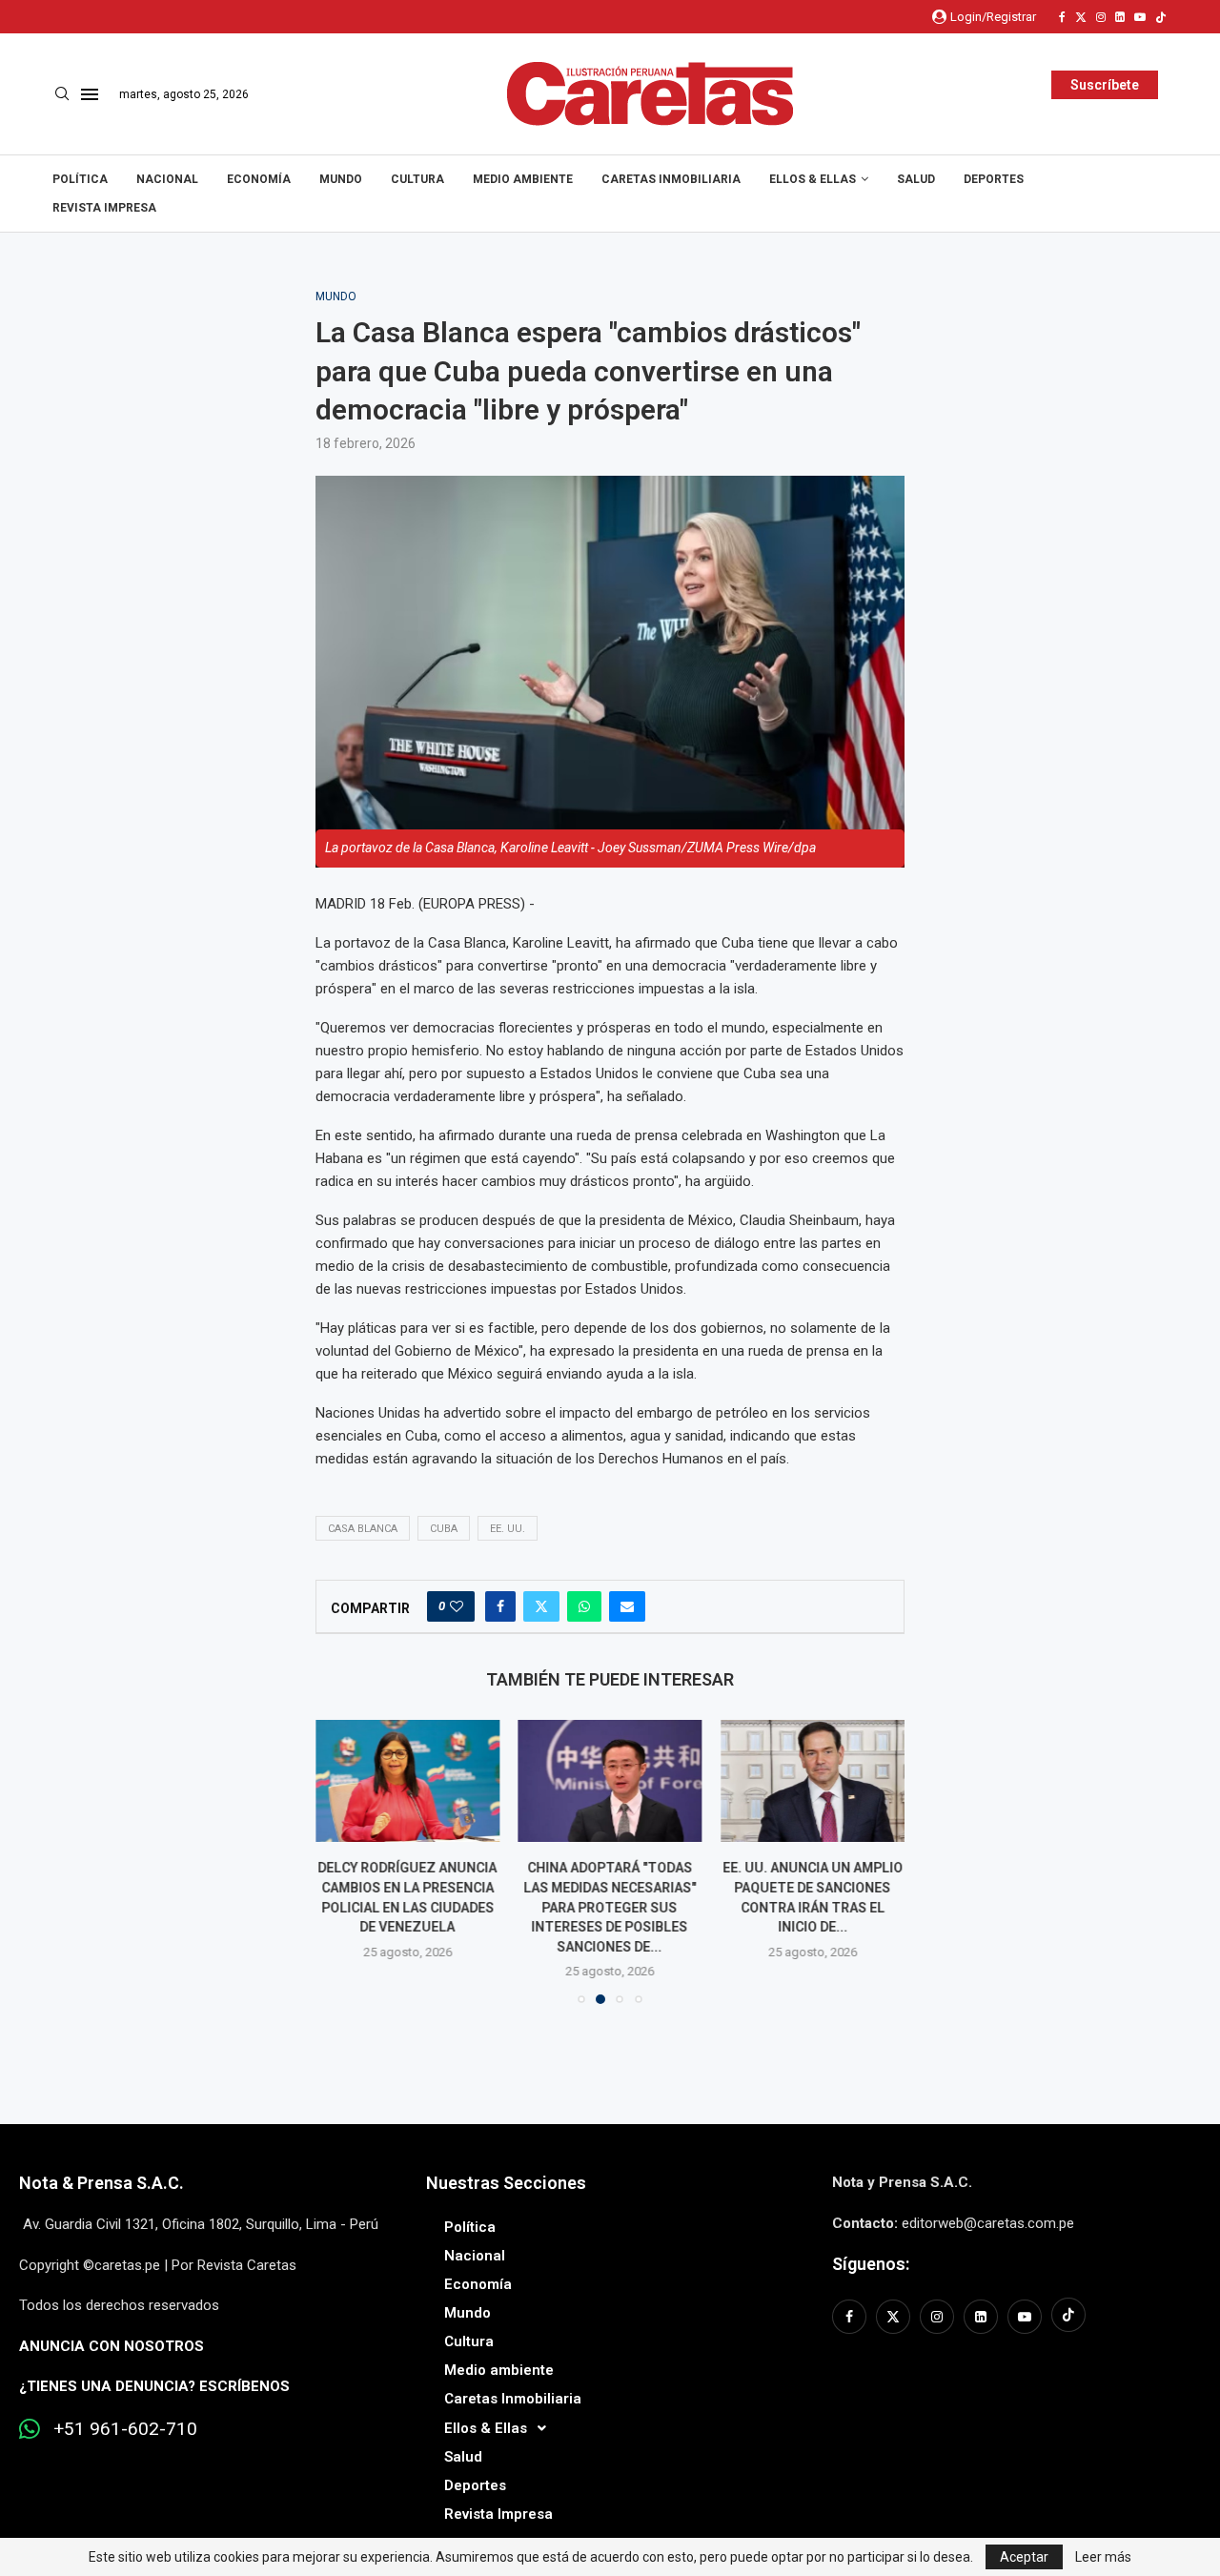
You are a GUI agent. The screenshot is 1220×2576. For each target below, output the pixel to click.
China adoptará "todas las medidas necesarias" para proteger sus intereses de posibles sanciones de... (610, 1908)
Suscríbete (1105, 85)
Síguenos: (871, 2264)
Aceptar (1024, 2557)
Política (80, 179)
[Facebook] (1062, 17)
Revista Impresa (104, 208)
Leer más (1103, 2557)
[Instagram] (1101, 17)
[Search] (62, 94)
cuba (444, 1529)
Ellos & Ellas (813, 179)
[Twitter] (1081, 17)
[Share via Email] (627, 1606)
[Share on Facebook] (500, 1606)
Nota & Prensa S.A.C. (102, 2183)
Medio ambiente (523, 179)
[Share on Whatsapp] (584, 1606)
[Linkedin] (1120, 17)
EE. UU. (508, 1529)
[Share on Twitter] (541, 1606)
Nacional (167, 179)
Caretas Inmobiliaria (671, 179)
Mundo (341, 179)
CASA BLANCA (363, 1529)
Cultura (417, 179)
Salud (916, 179)
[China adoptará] (610, 1781)
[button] (341, 1861)
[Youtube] (1140, 17)
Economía (259, 179)
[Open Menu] (90, 94)
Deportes (994, 179)
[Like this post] (457, 1606)
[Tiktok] (1161, 17)
